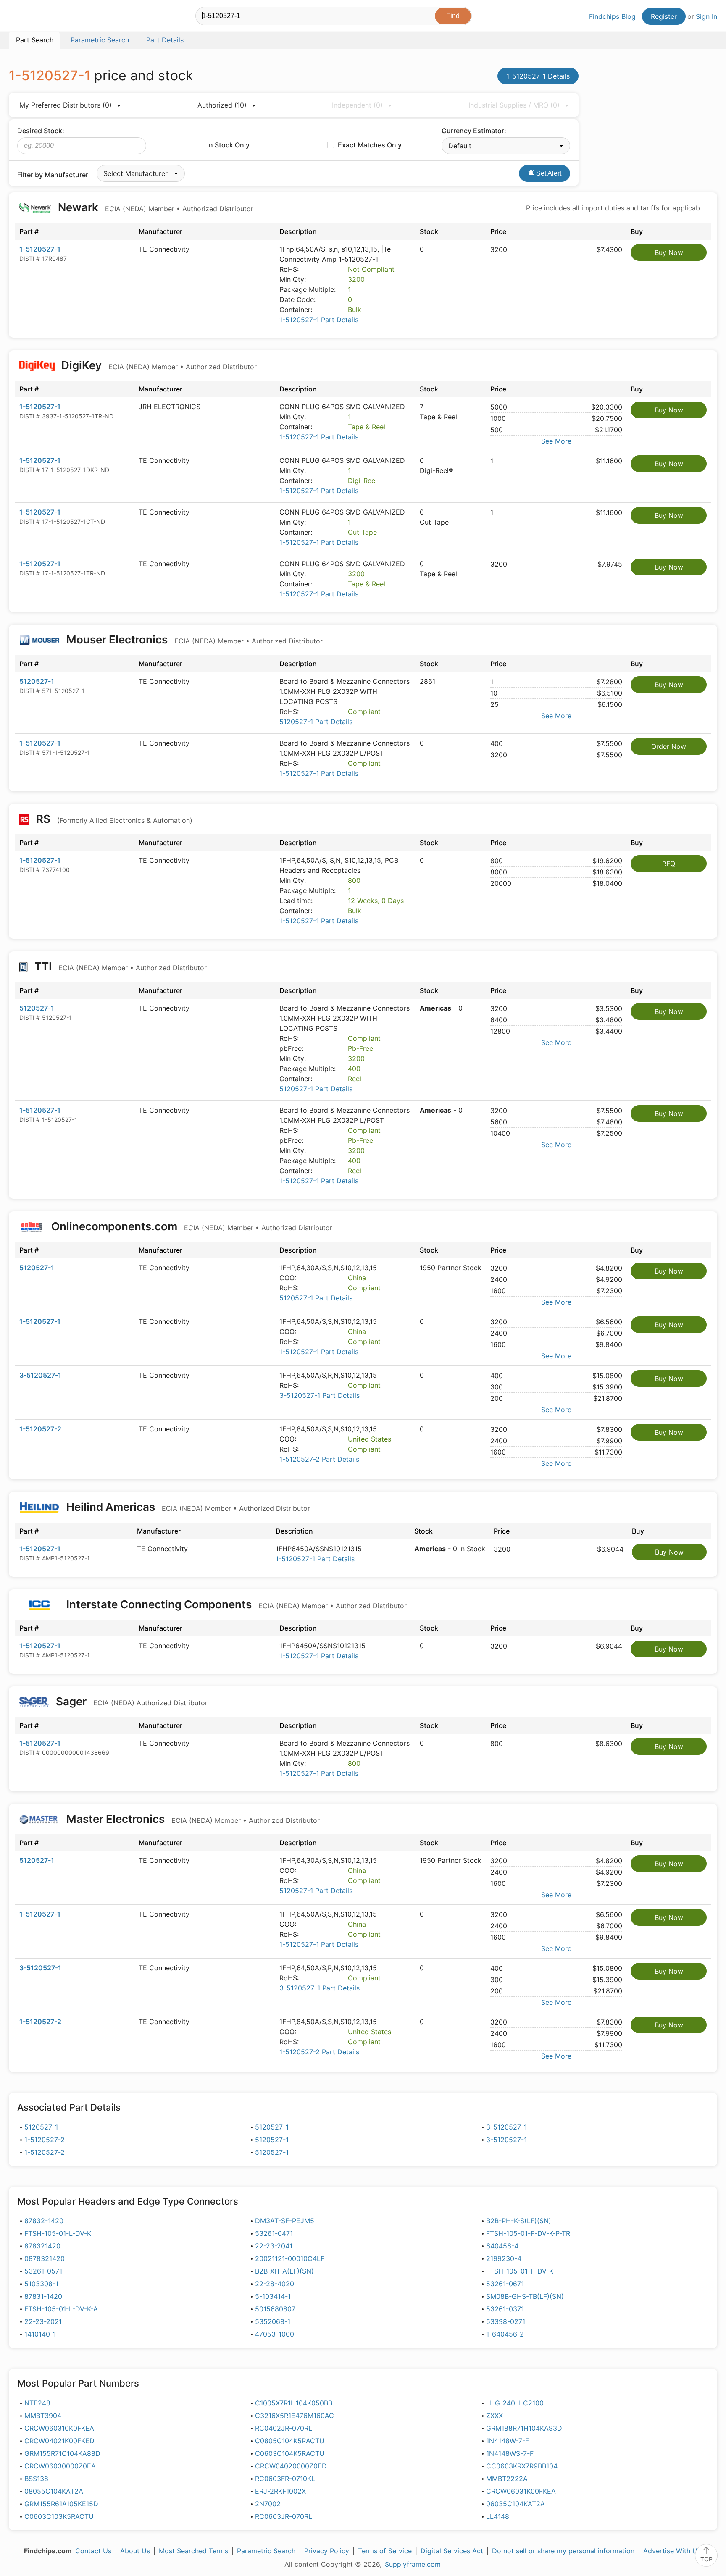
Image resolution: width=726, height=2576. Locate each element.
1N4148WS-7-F (510, 2453)
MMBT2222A (507, 2479)
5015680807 (275, 2309)
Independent (357, 105)
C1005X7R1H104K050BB (294, 2403)
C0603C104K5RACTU (290, 2453)
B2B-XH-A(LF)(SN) (284, 2271)
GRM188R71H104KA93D (524, 2428)
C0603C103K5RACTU (59, 2516)
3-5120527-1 (40, 1375)
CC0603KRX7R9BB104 (522, 2466)
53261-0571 (43, 2271)
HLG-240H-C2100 (515, 2403)
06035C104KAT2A (516, 2504)
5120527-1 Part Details (316, 722)
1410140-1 (40, 2334)
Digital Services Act (452, 2551)
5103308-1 (41, 2284)
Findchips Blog (612, 16)
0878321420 (45, 2258)
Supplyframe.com (413, 2564)
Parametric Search (266, 2551)
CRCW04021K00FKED (59, 2441)
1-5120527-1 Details (538, 76)
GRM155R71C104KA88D (62, 2453)
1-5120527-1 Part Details (319, 320)
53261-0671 (505, 2284)
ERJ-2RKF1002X (280, 2491)
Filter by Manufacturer (53, 175)
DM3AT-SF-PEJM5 (285, 2221)
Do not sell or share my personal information (563, 2551)
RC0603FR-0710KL (285, 2479)
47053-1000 (275, 2334)
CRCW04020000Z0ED (291, 2466)
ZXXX (495, 2416)
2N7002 (268, 2504)
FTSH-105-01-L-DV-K (58, 2233)
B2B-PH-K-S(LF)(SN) (519, 2221)
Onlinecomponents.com (191, 1226)
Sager (130, 1701)
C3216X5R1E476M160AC (295, 2416)
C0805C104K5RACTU (290, 2441)
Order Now (669, 746)
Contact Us (93, 2551)
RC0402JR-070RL (284, 2428)
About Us (135, 2551)
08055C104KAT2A (54, 2491)
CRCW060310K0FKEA (59, 2428)
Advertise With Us (672, 2551)
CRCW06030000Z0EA (60, 2466)
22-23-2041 (274, 2246)
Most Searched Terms (193, 2551)
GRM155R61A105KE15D (61, 2504)
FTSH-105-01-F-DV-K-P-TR (528, 2233)
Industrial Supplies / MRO (514, 105)
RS (113, 819)
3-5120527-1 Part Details (320, 1395)
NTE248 (37, 2403)
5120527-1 (37, 681)
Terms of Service (385, 2551)
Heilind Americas (187, 1507)
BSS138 (36, 2479)
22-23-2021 (43, 2321)
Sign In (706, 16)
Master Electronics (192, 1819)
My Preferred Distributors (66, 105)
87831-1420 (43, 2296)
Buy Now (669, 252)
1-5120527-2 (40, 1429)
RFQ (669, 864)
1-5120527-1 (40, 249)
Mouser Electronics (193, 639)
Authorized (222, 105)
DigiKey (158, 365)
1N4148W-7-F (508, 2441)
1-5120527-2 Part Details (319, 1459)
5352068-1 (273, 2321)
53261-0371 (505, 2309)
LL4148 (498, 2516)
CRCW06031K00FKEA (521, 2491)
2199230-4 (504, 2258)
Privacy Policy (327, 2551)
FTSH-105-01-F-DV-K (520, 2271)
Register (664, 16)
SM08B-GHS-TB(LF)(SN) (525, 2296)
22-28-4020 (275, 2284)
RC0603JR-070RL (284, 2516)
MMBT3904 (43, 2416)
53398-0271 (506, 2321)
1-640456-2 (505, 2334)
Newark (154, 207)
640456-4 (502, 2246)
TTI (119, 966)
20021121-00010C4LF (290, 2258)
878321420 (42, 2246)
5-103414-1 (273, 2296)
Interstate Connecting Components (235, 1604)
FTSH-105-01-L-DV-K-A (61, 2309)
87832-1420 (44, 2221)
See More (556, 441)
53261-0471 (274, 2233)
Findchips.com (36, 17)
